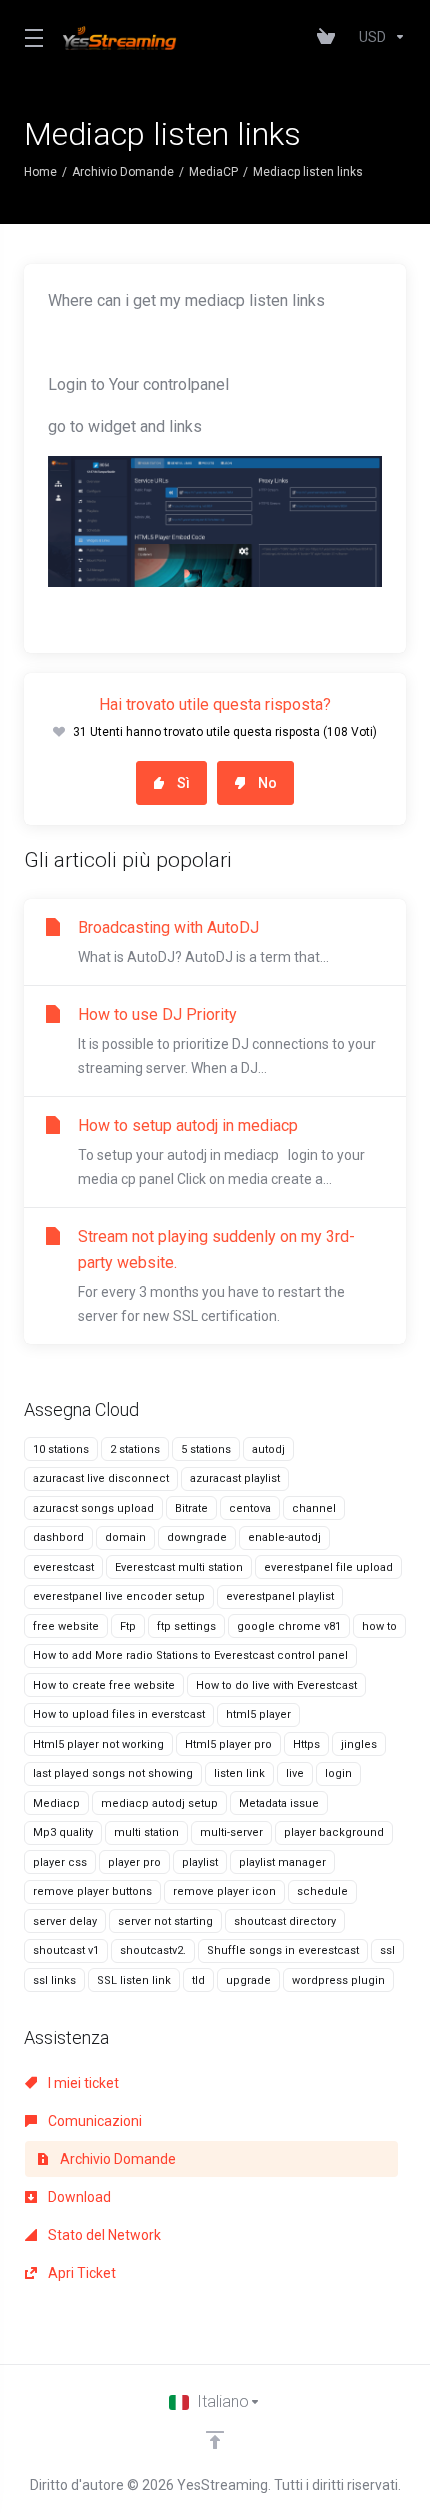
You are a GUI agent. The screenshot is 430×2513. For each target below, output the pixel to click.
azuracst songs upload (93, 1508)
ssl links (54, 1980)
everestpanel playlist (280, 1596)
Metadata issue (279, 1803)
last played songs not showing (113, 1773)
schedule (322, 1891)
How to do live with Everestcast (276, 1685)
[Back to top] (215, 2440)
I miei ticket (82, 2083)
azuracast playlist (235, 1478)
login (338, 1773)
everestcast (63, 1567)
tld (198, 1980)
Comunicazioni (93, 2121)
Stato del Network (103, 2235)
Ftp (128, 1626)
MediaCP (213, 172)
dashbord (58, 1537)
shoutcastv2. (153, 1950)
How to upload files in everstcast (119, 1714)
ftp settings (186, 1626)
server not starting (165, 1921)
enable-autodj (284, 1537)
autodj (268, 1449)
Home (40, 172)
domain (125, 1537)
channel (314, 1508)
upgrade (248, 1980)
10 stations (61, 1449)
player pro (134, 1862)
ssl (387, 1950)
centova (250, 1508)
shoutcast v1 (66, 1950)
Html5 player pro (228, 1744)
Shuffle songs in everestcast (283, 1950)
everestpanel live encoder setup (119, 1596)
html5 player (258, 1714)
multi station (146, 1832)
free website (66, 1626)
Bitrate (191, 1508)
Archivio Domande (123, 172)
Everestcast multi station (179, 1567)
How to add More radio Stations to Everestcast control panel (190, 1655)
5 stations (206, 1449)
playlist (200, 1862)
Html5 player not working (98, 1744)
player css (60, 1862)
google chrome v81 (289, 1626)
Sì (183, 783)
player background (334, 1832)
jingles (359, 1744)
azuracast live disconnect (101, 1478)
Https (306, 1744)
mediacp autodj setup (159, 1803)
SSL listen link (134, 1980)
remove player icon (224, 1891)
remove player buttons (92, 1891)
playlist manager (282, 1862)
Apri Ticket (80, 2273)
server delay (65, 1921)
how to (379, 1626)
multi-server (231, 1832)
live (295, 1773)
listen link (239, 1773)
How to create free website (104, 1685)
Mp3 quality (63, 1832)
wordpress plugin (338, 1980)
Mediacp (56, 1803)
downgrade (197, 1537)
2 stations (135, 1449)
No (267, 783)
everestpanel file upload (328, 1567)
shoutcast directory (285, 1921)
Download (78, 2197)
